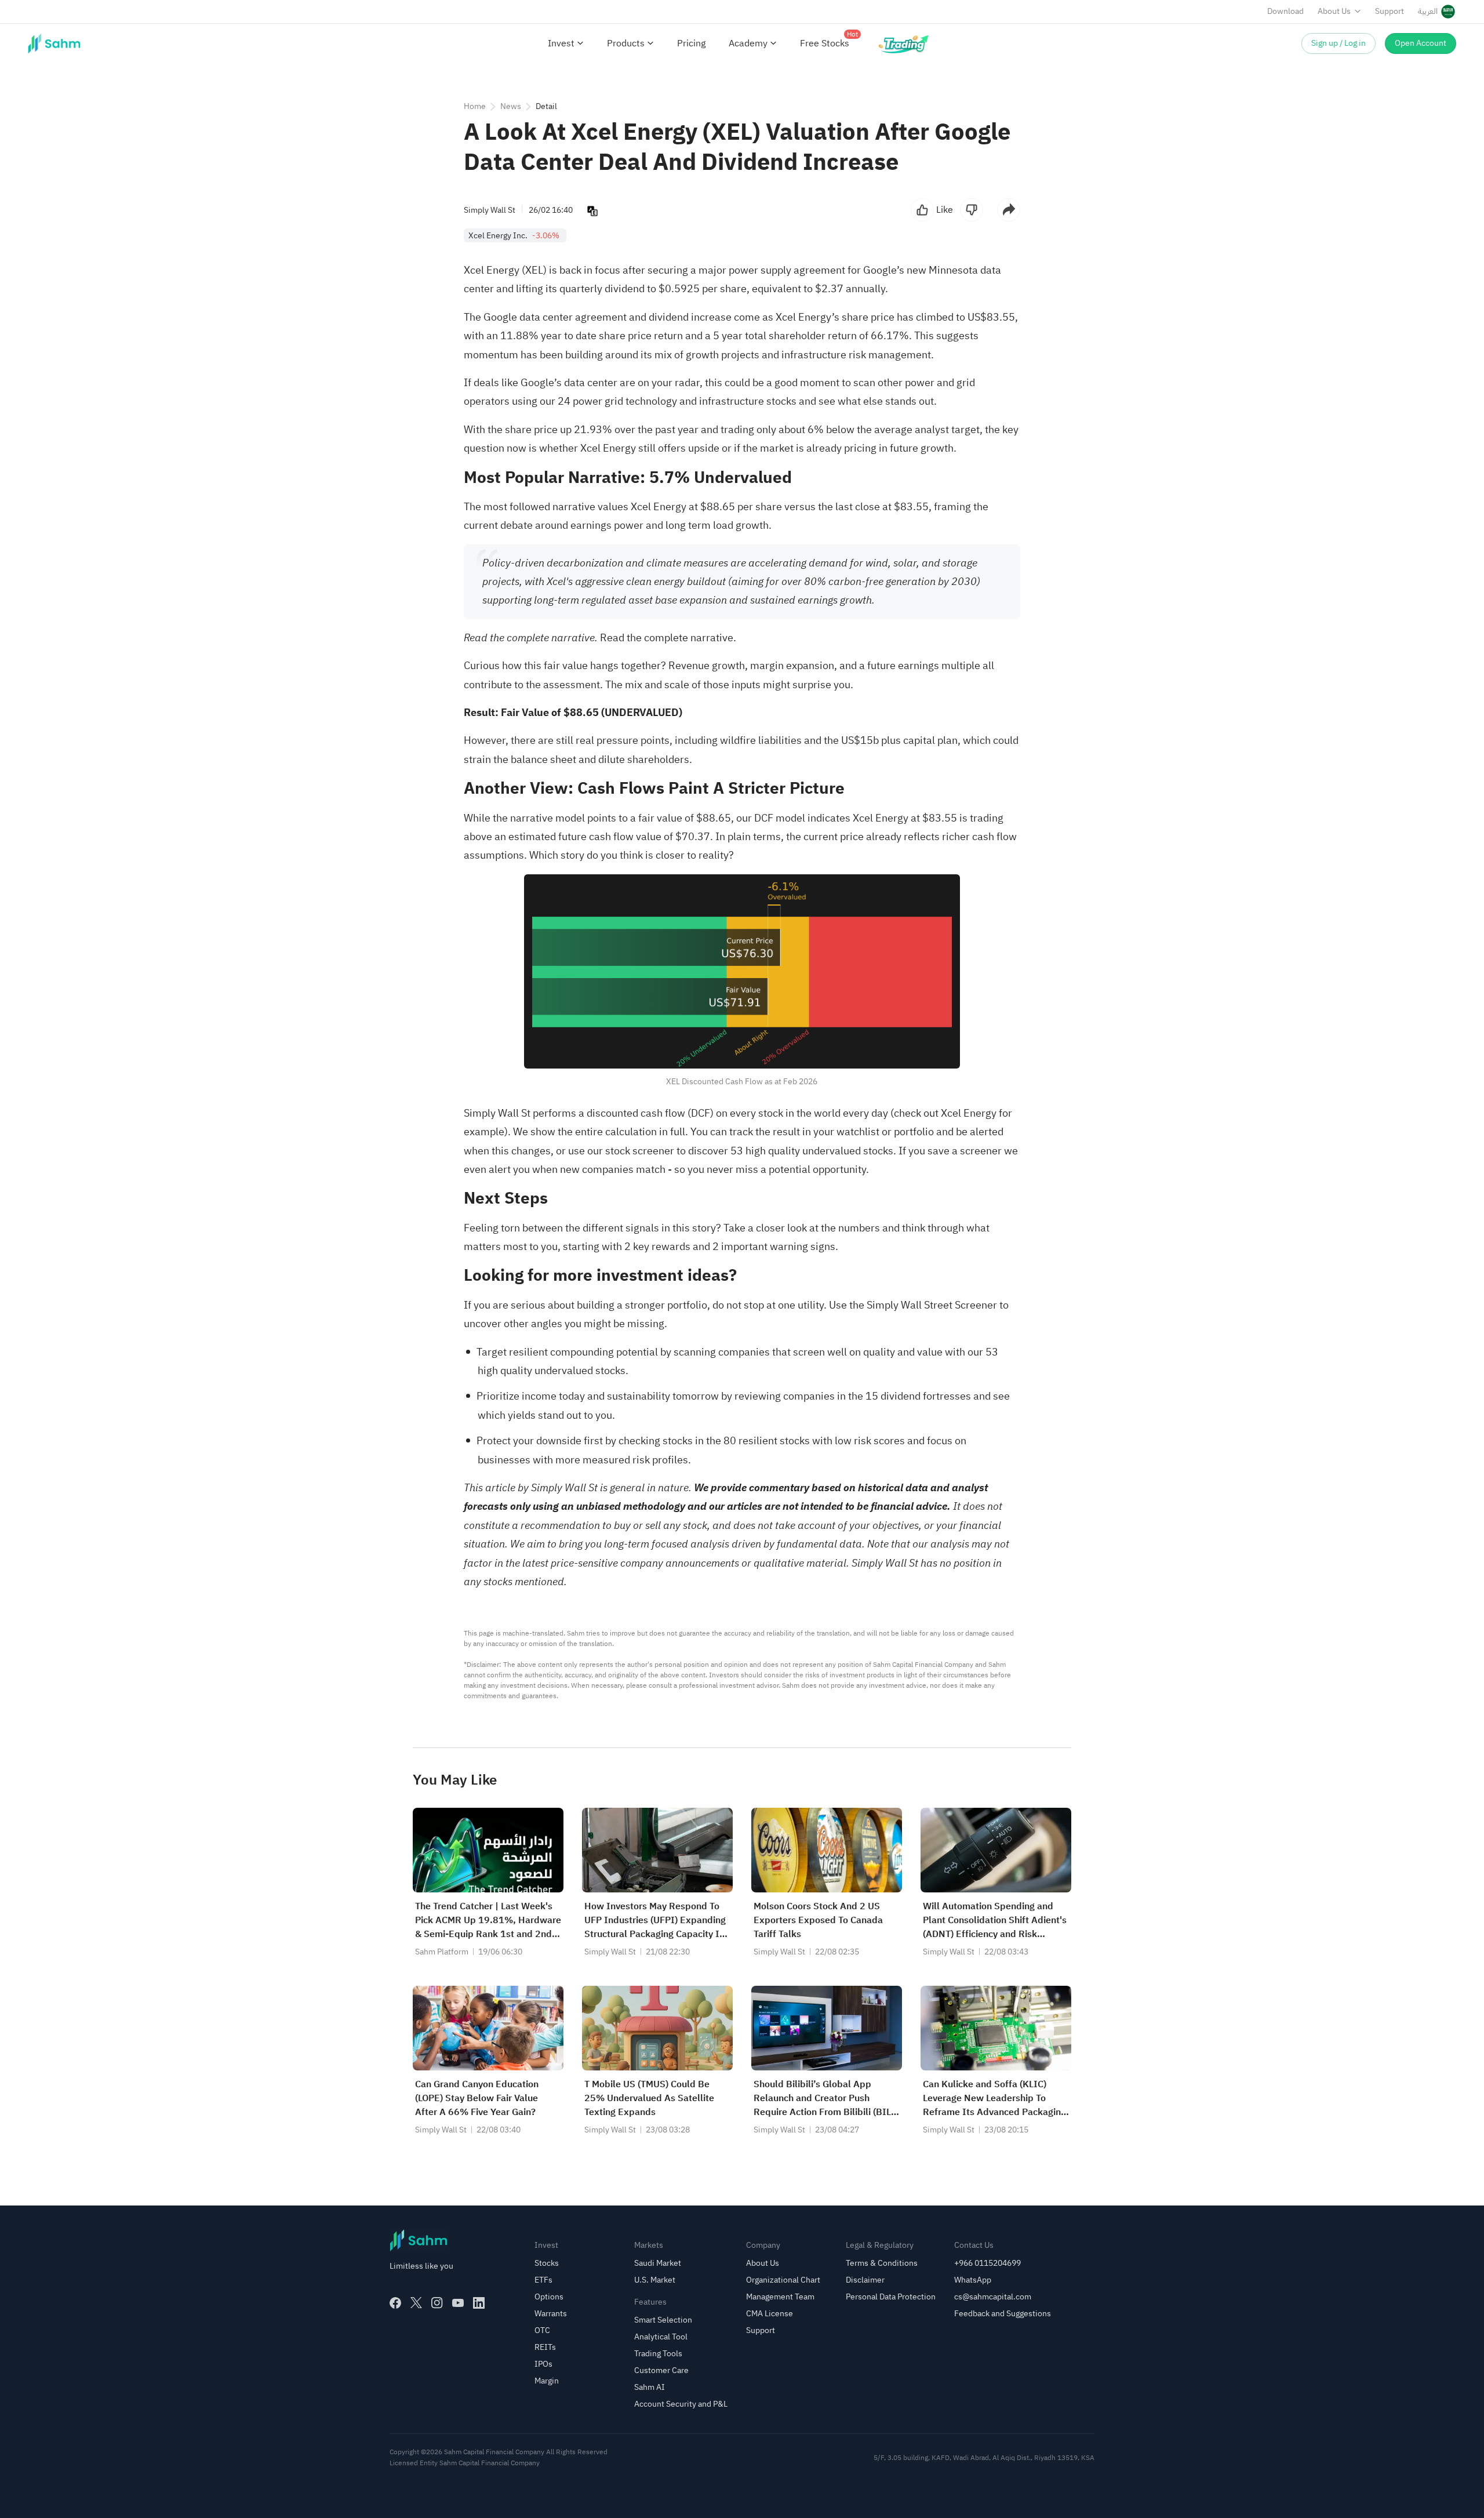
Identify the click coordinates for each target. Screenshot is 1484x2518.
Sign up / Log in (1338, 43)
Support (1390, 11)
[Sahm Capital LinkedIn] (479, 2303)
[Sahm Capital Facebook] (395, 2303)
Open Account (1421, 43)
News (511, 106)
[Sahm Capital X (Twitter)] (416, 2303)
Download (1285, 11)
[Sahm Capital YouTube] (458, 2303)
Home (475, 106)
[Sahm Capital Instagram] (437, 2303)
